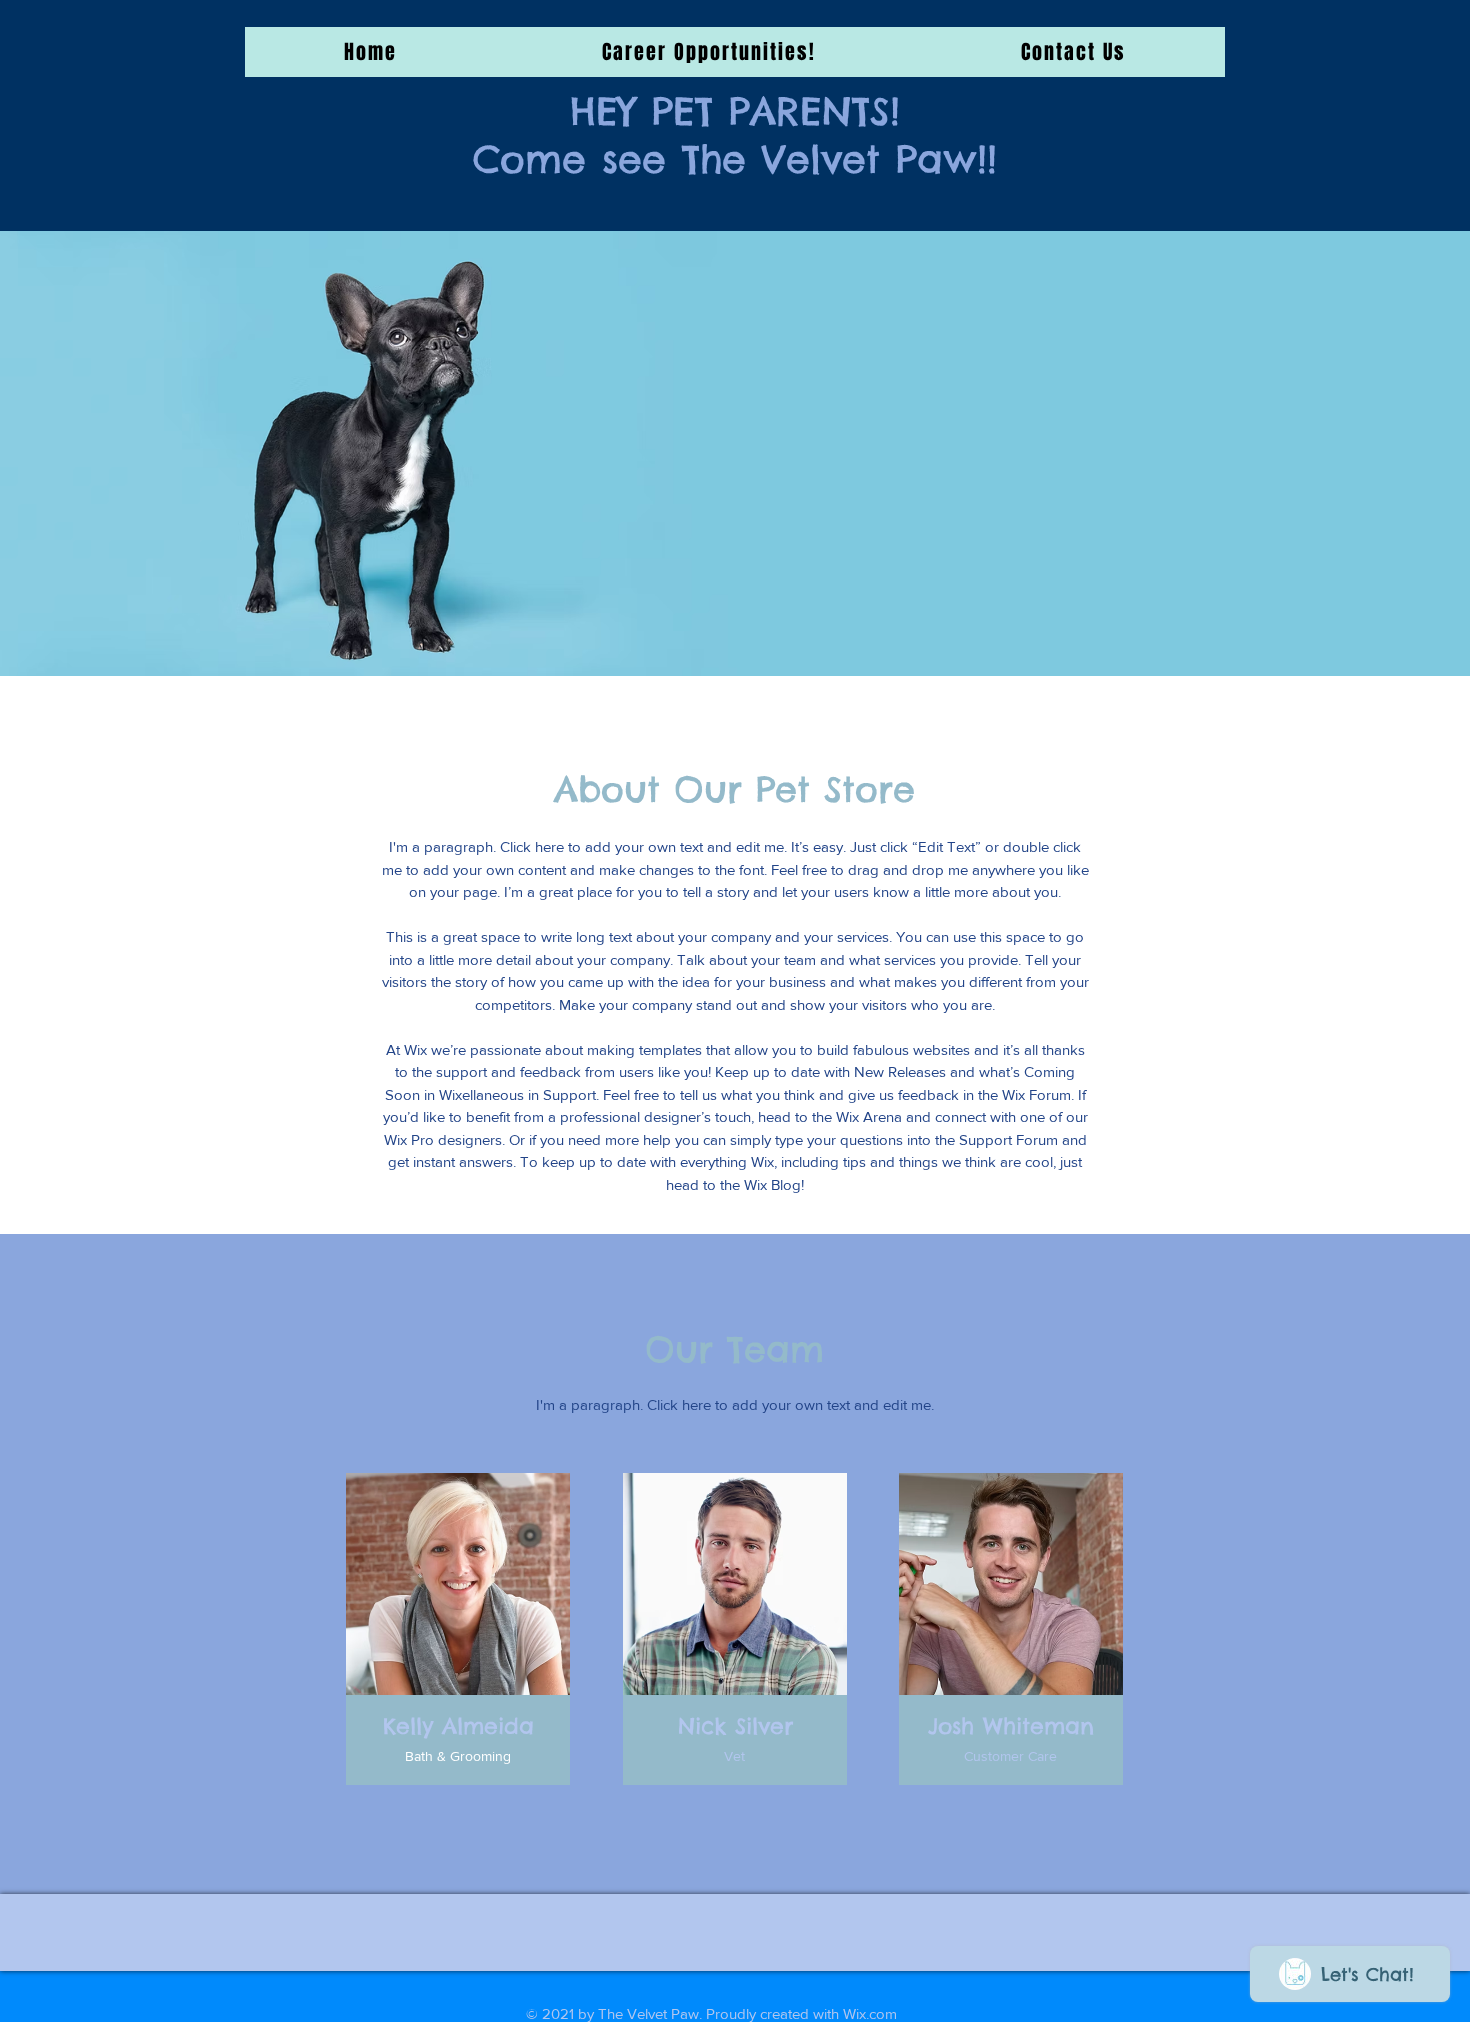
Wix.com (870, 2013)
